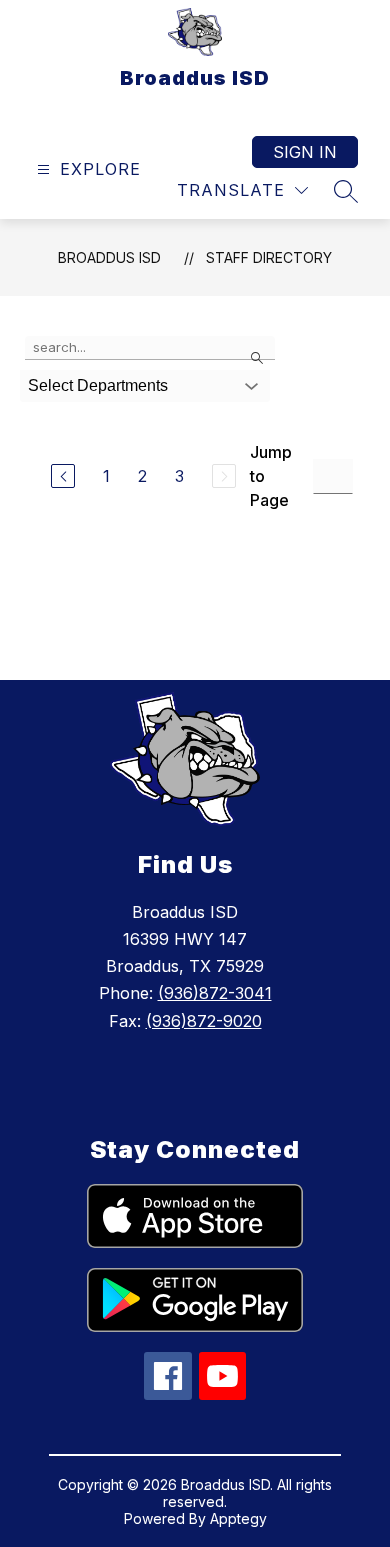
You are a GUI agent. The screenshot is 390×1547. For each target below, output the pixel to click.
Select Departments (98, 385)
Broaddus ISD (109, 257)
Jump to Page (271, 476)
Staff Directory (269, 257)
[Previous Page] (63, 476)
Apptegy (238, 1518)
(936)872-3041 (215, 993)
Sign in (305, 152)
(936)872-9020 (204, 1021)
